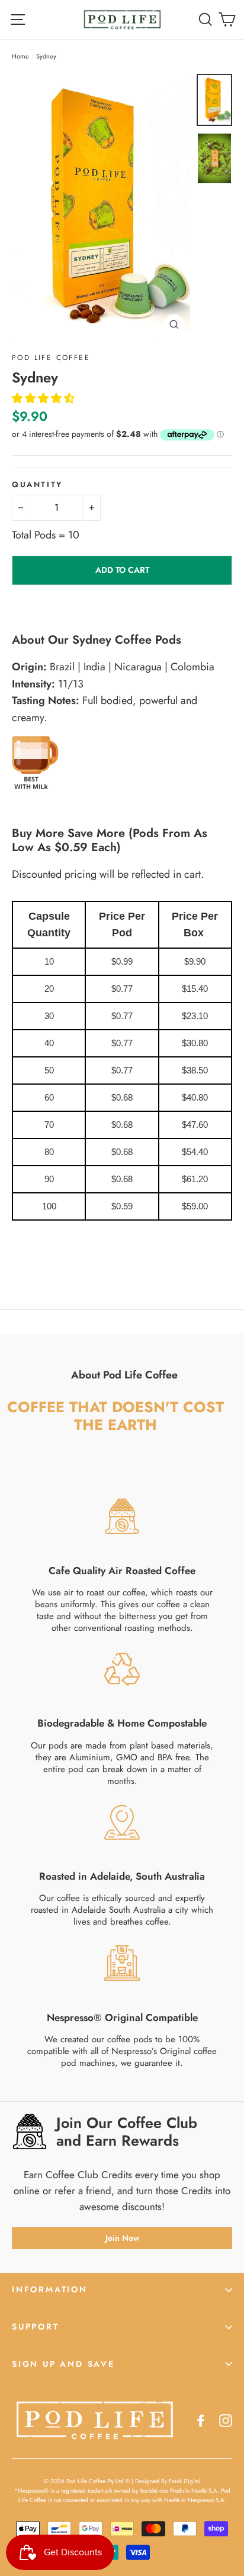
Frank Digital (184, 2481)
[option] (101, 207)
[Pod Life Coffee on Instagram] (226, 2420)
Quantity (37, 485)
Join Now (122, 2238)
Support (36, 2327)
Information (50, 2289)
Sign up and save (63, 2364)
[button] (45, 398)
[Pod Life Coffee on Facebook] (201, 2420)
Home (20, 56)
